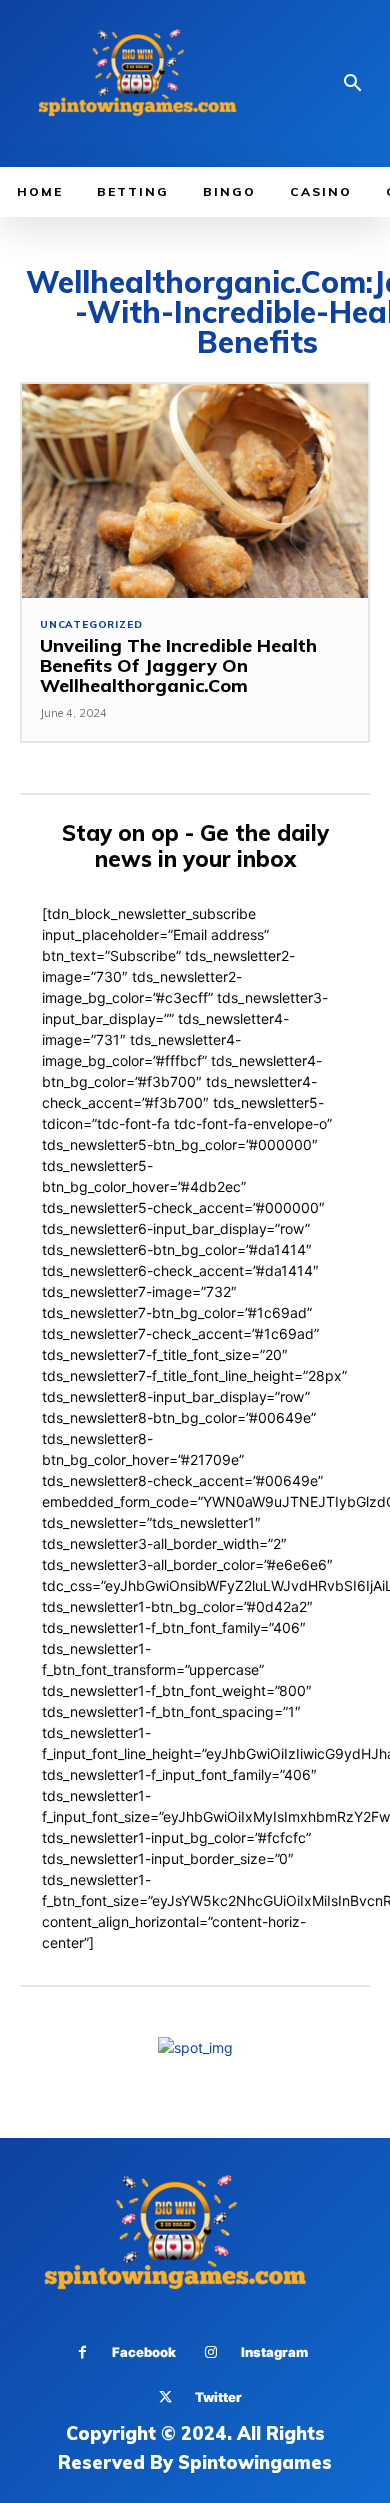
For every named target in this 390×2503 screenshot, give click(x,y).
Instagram (274, 2352)
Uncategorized (91, 625)
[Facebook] (82, 2352)
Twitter (218, 2397)
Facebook (144, 2352)
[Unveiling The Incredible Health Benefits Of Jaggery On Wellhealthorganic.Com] (195, 491)
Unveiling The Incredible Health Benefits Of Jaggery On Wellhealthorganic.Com (178, 665)
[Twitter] (165, 2397)
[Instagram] (211, 2352)
